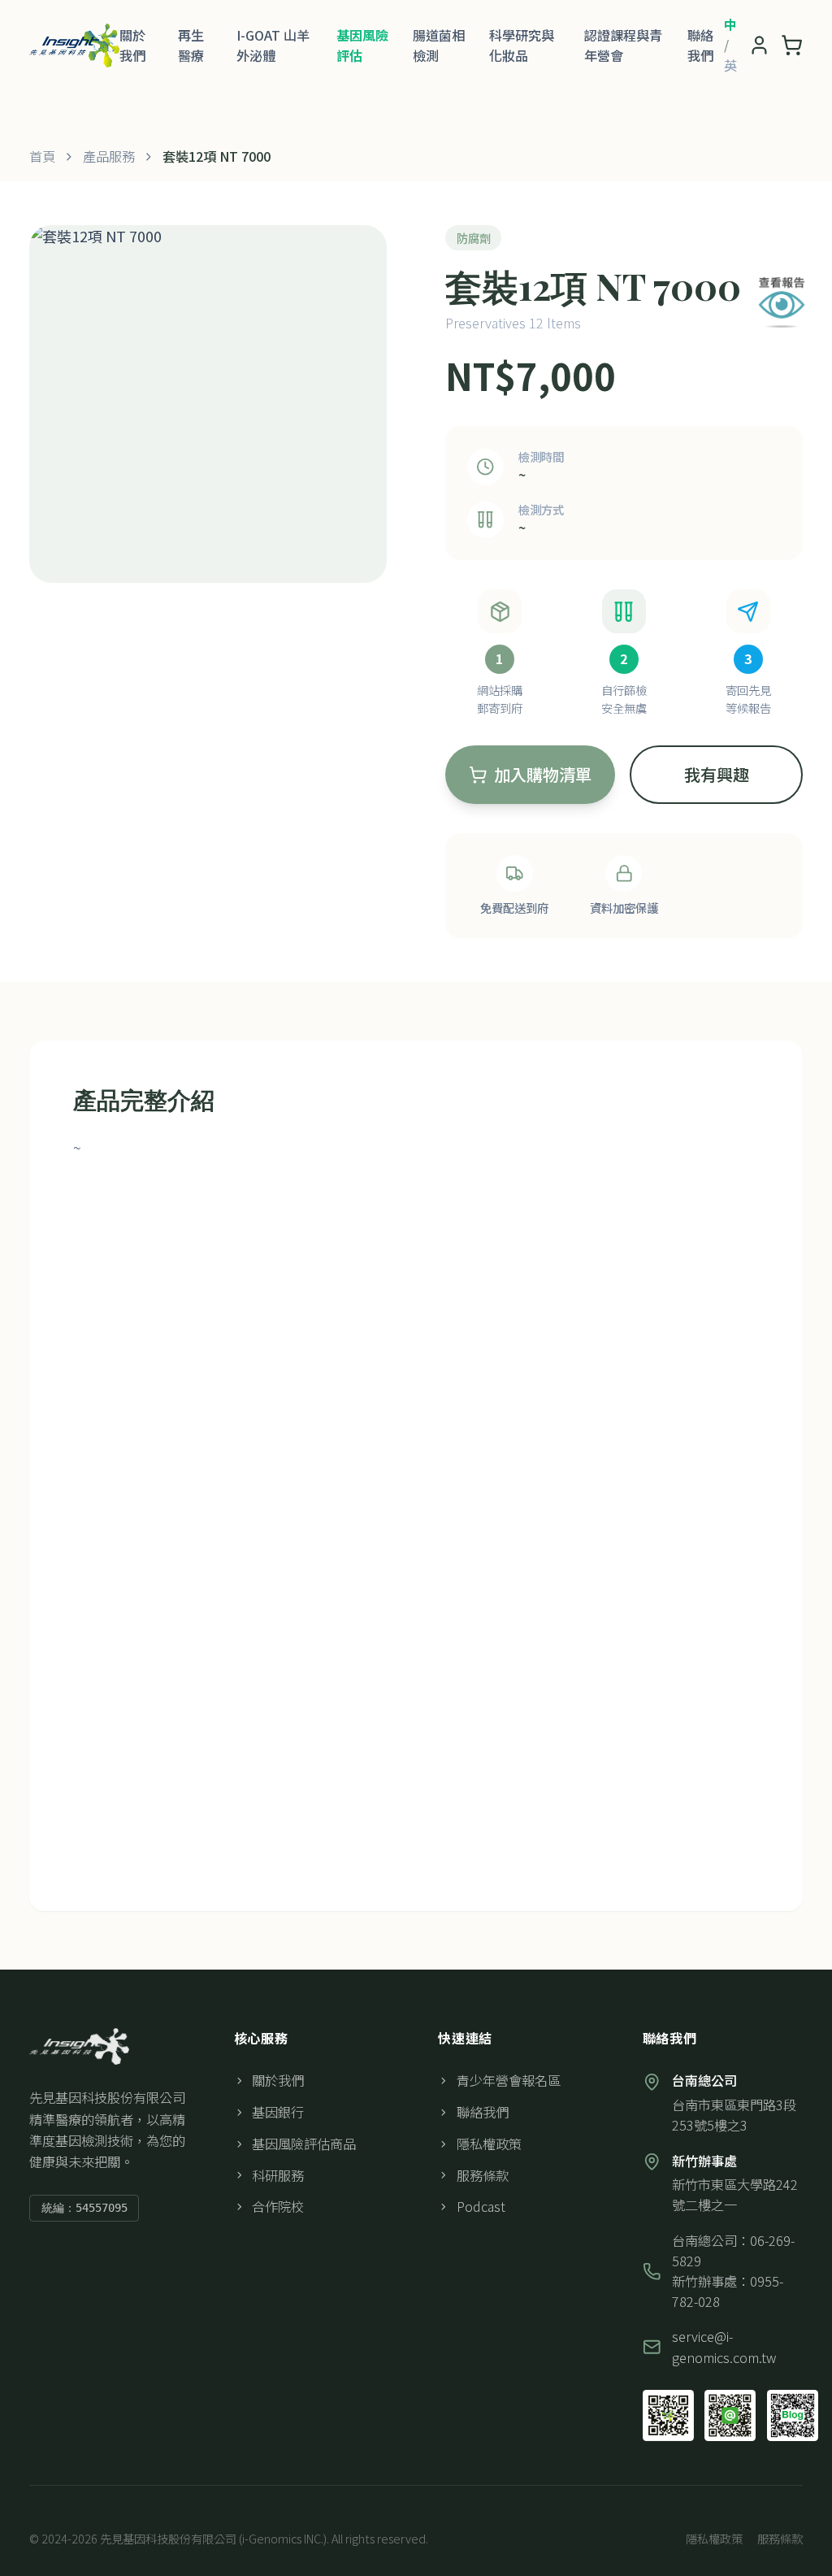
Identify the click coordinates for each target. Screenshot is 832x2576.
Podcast (481, 2206)
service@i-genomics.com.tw (724, 2346)
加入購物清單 (543, 774)
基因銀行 (278, 2112)
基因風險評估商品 (304, 2144)
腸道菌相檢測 (439, 45)
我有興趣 (717, 774)
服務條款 (483, 2175)
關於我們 (132, 45)
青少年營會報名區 (509, 2080)
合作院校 (278, 2206)
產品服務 (109, 156)
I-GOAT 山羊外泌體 (273, 45)
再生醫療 (191, 45)
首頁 (42, 156)
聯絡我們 (700, 45)
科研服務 (278, 2175)
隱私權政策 (489, 2144)
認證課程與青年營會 (623, 45)
